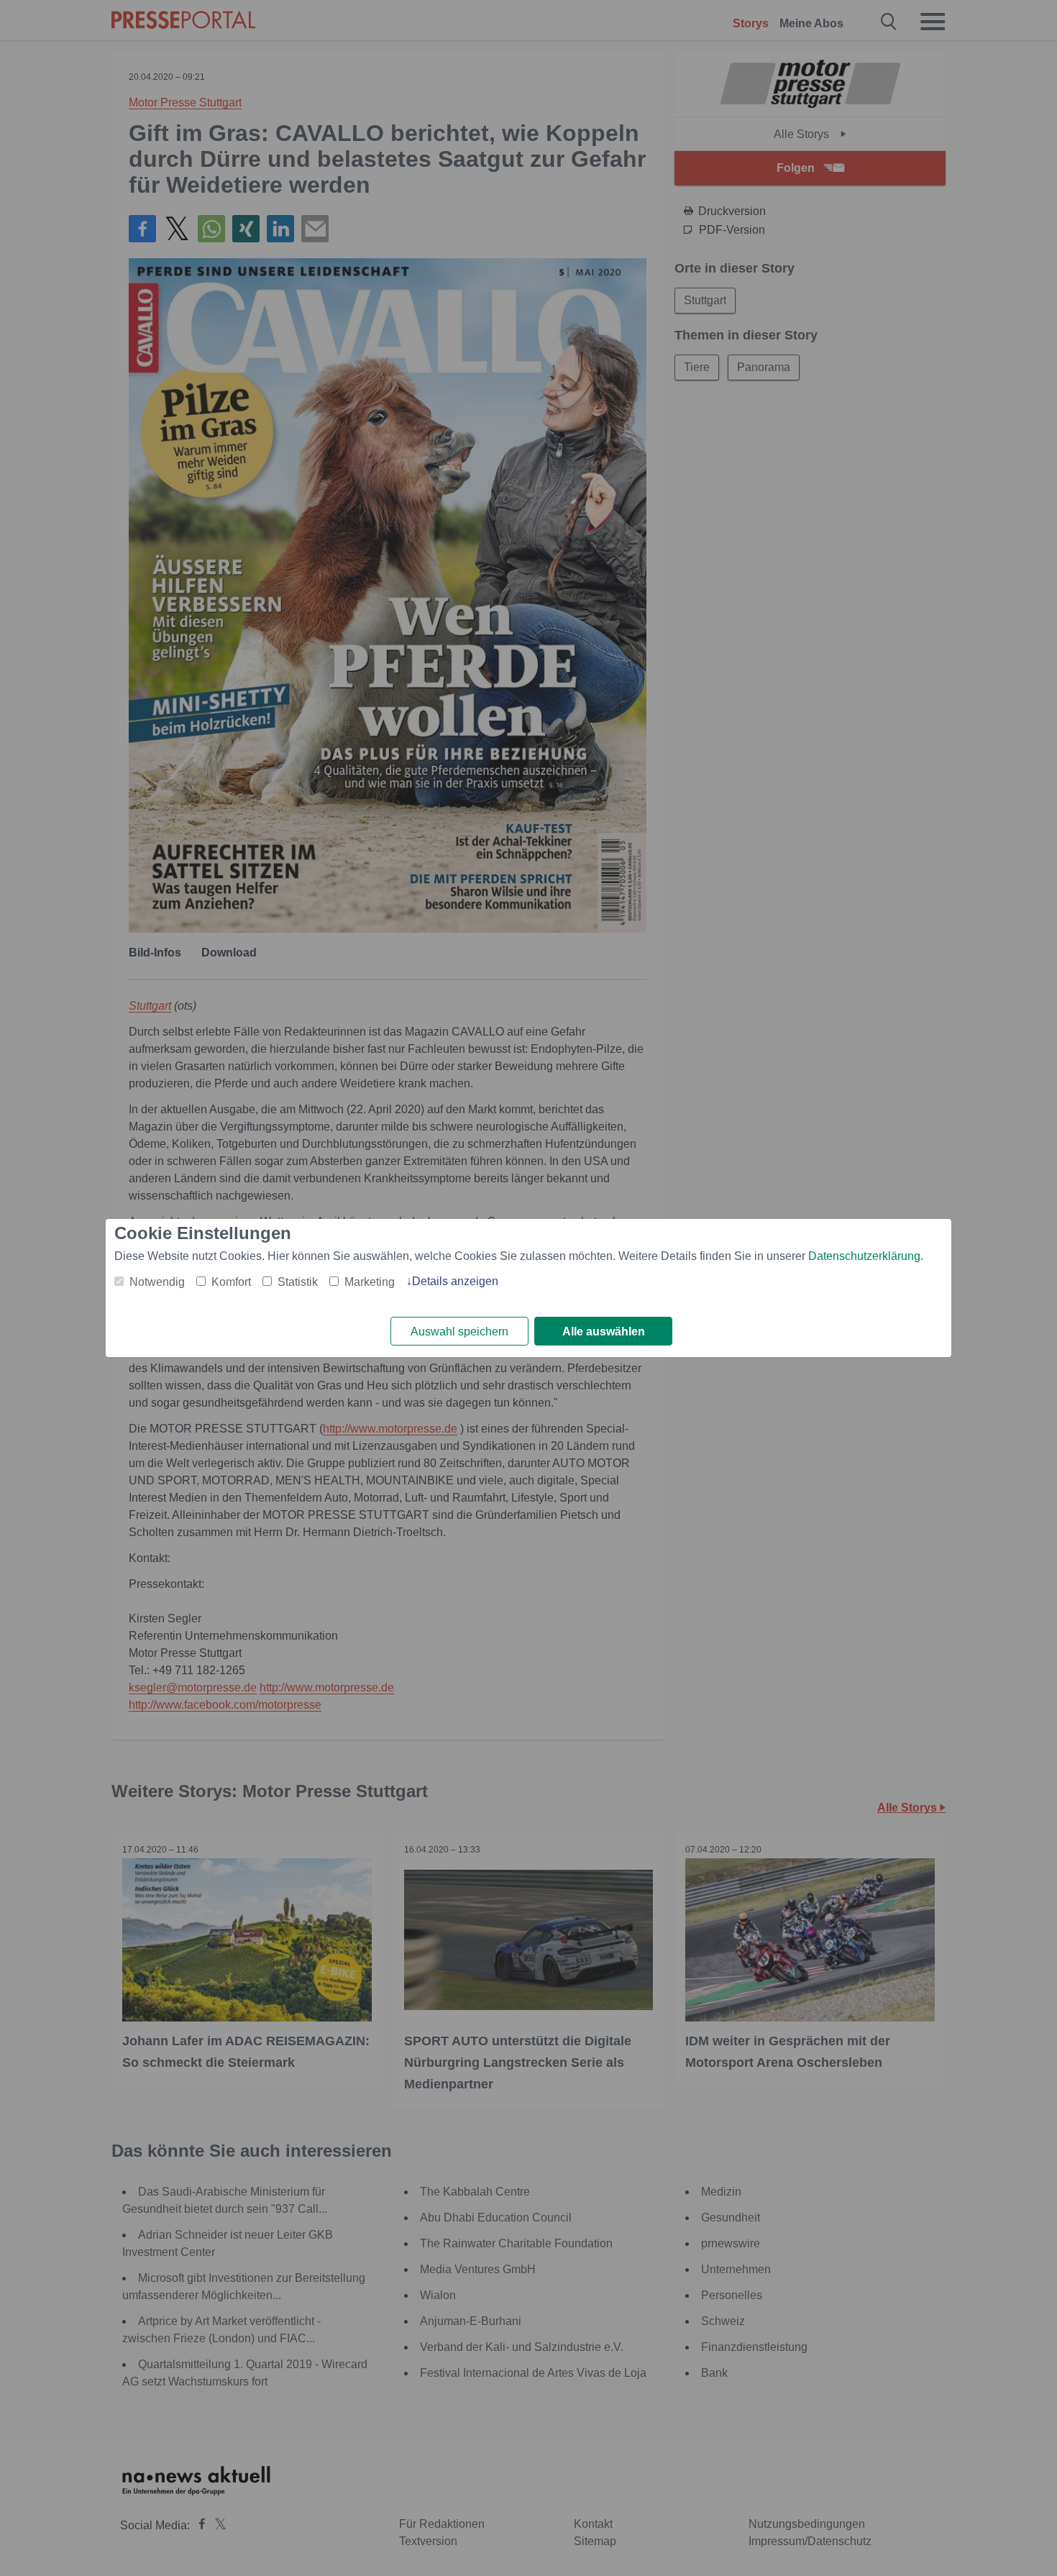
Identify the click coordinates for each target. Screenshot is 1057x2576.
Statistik (298, 1282)
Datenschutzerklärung (864, 1256)
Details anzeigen (455, 1281)
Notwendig (157, 1282)
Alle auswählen (604, 1332)
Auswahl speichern (459, 1332)
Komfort (231, 1282)
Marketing (370, 1282)
